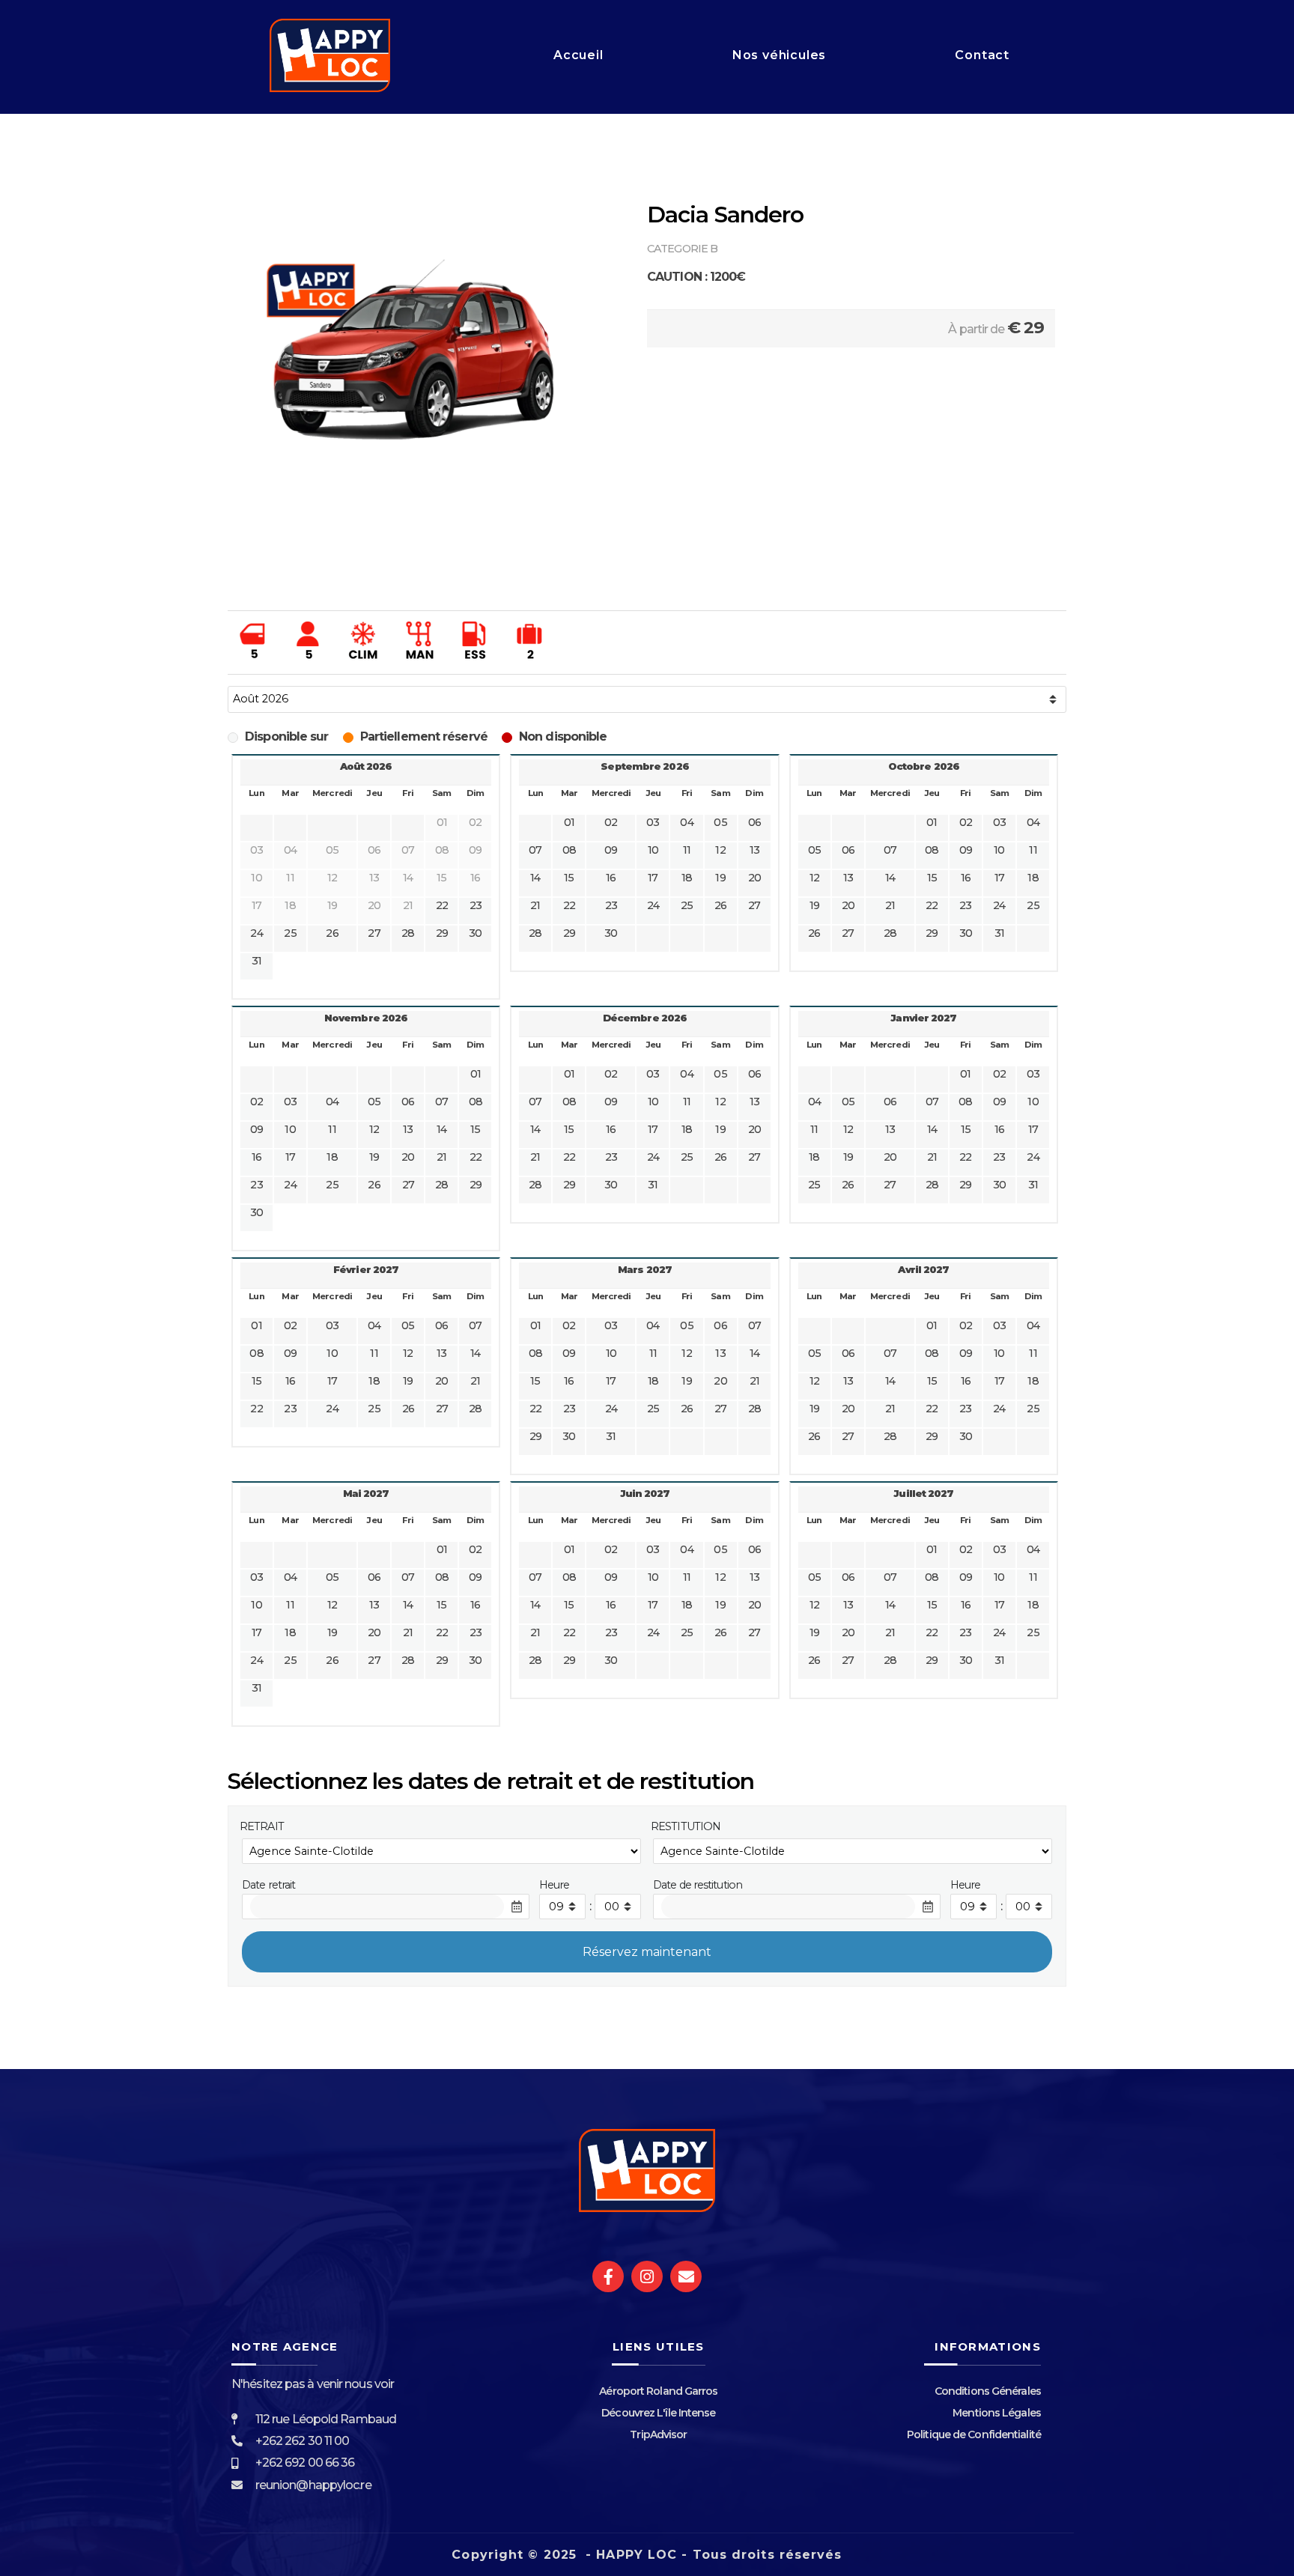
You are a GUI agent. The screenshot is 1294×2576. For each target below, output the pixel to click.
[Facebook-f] (608, 2276)
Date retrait (268, 1885)
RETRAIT (262, 1826)
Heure (555, 1885)
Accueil (578, 55)
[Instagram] (647, 2276)
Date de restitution (698, 1885)
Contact (982, 55)
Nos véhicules (779, 55)
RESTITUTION (686, 1826)
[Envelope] (686, 2276)
